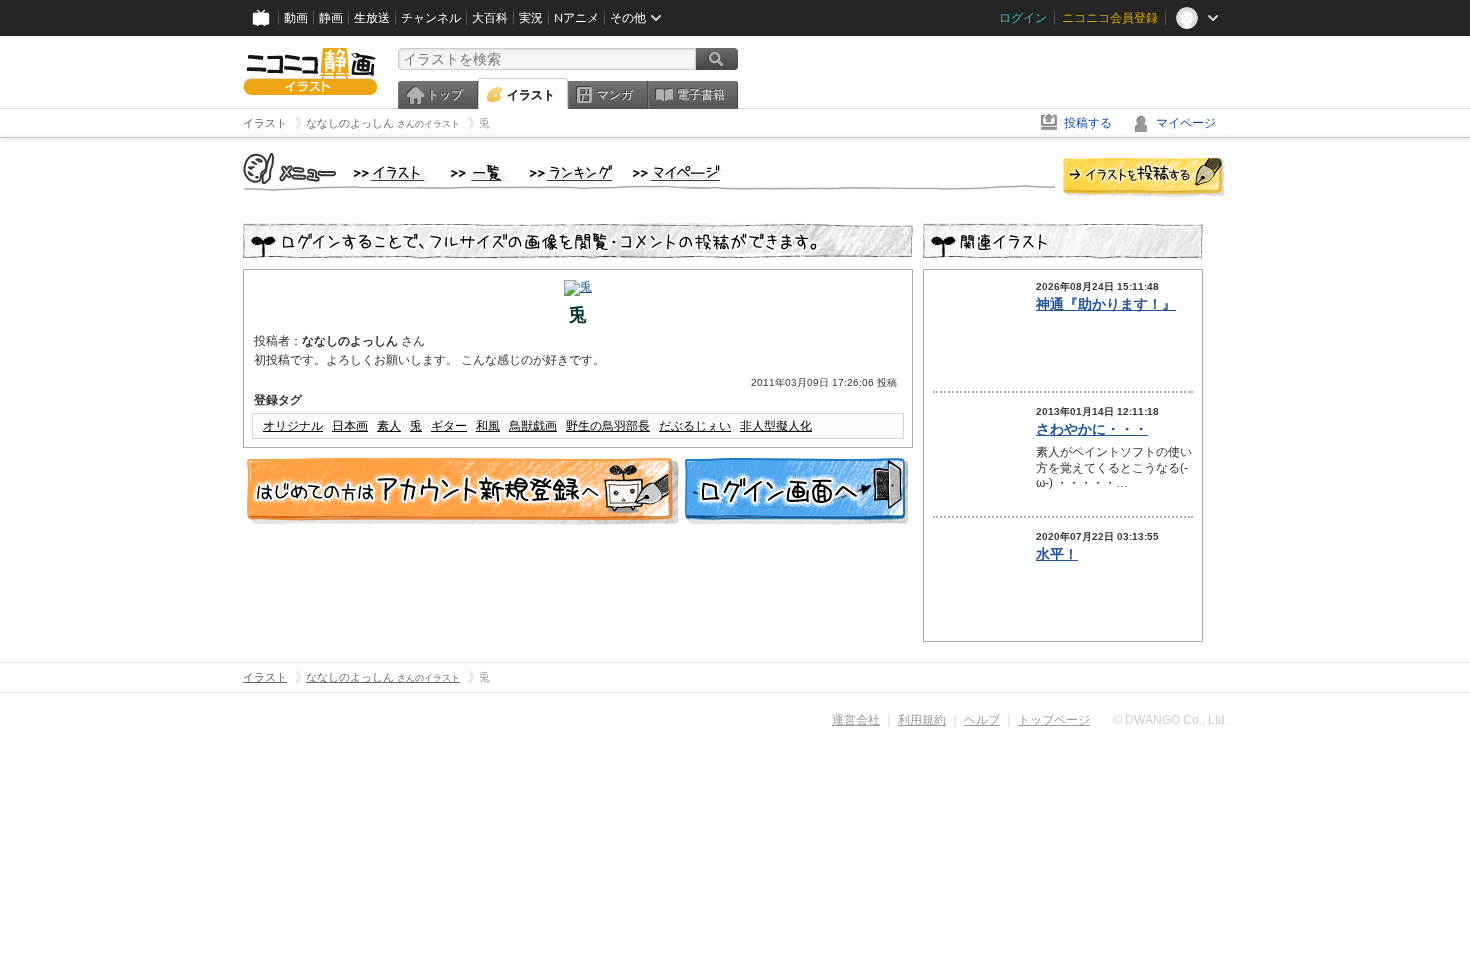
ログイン (1023, 18)
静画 (331, 18)
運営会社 (856, 720)
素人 (389, 426)
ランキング (571, 174)
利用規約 (922, 720)
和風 (488, 426)
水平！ (1057, 554)
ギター (449, 426)
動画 (296, 18)
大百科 (490, 18)
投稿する (1088, 123)
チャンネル (431, 18)
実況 (531, 18)
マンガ (615, 95)
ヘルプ (982, 720)
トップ (445, 95)
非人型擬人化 (776, 426)
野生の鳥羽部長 (608, 426)
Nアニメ (576, 18)
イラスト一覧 (480, 174)
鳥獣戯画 (533, 426)
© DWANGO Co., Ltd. (1170, 720)
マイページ (1186, 123)
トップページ (1054, 720)
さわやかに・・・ (1092, 429)
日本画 (350, 426)
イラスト (531, 95)
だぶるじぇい (695, 426)
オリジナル (293, 426)
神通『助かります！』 (1106, 304)
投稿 (1144, 178)
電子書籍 (701, 95)
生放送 (372, 18)
